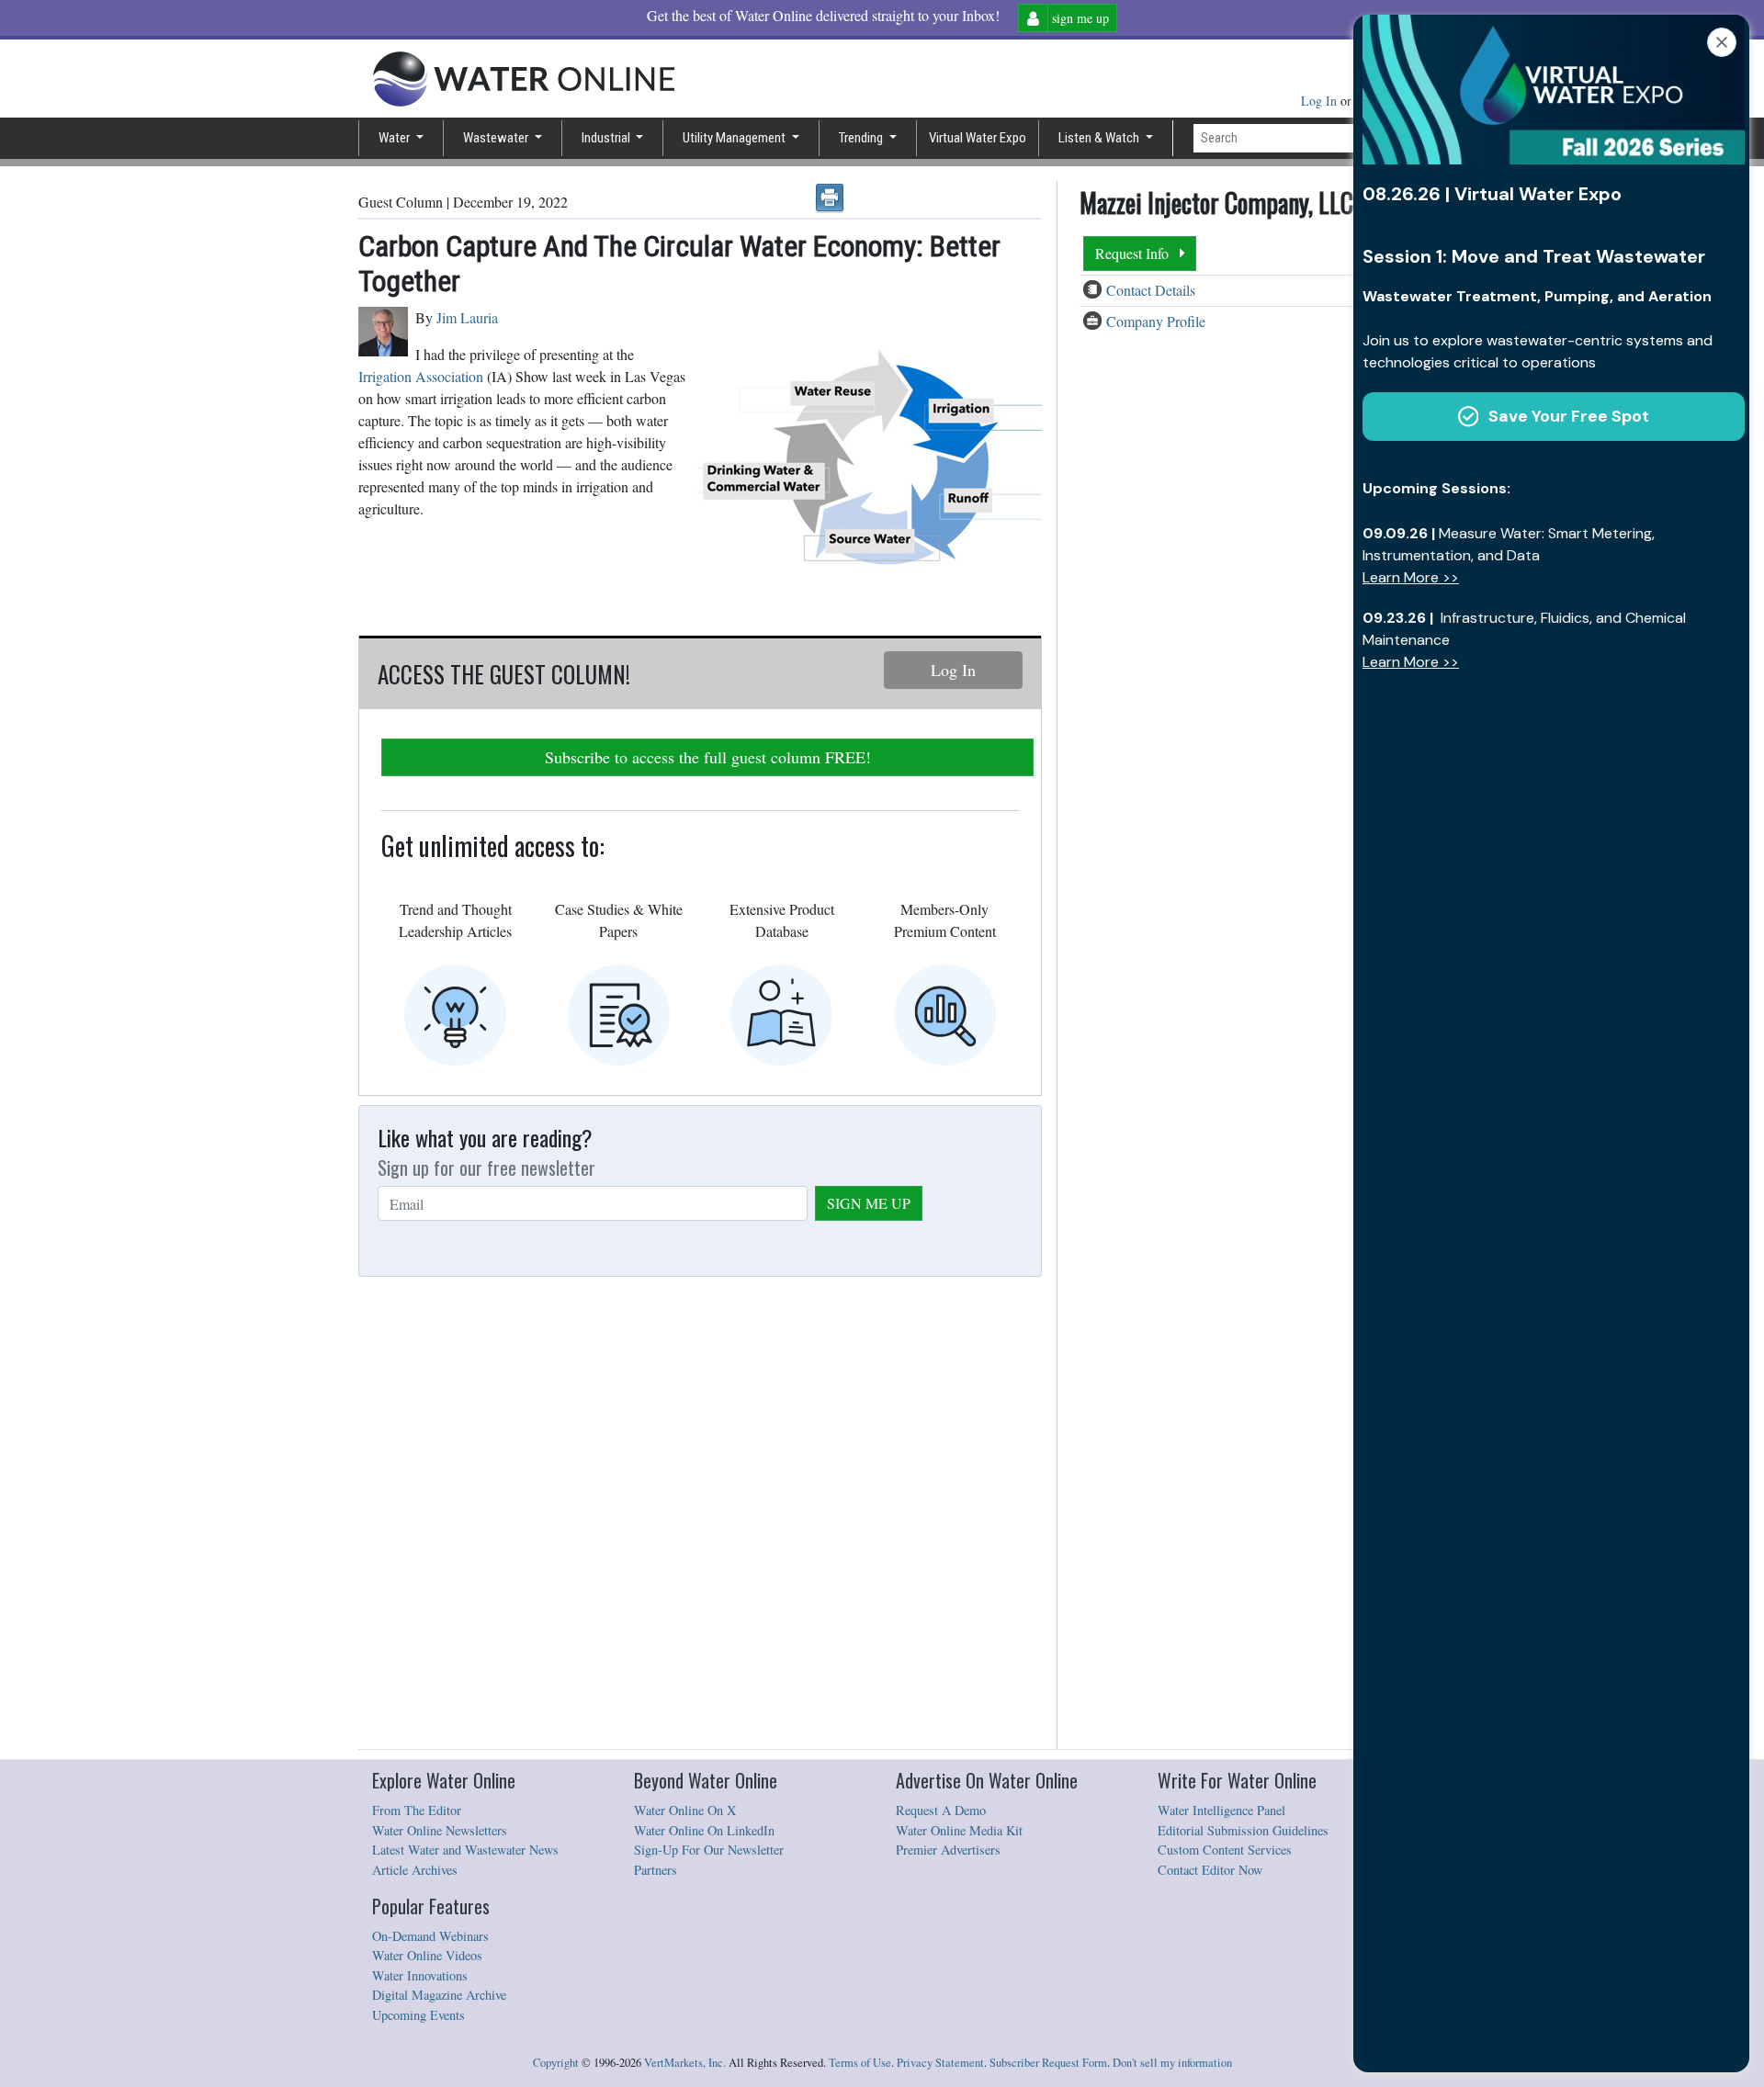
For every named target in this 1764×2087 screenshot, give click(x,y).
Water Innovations (420, 1975)
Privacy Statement (940, 2063)
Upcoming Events (418, 2015)
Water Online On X (685, 1810)
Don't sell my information (1172, 2063)
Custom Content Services (1225, 1850)
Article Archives (415, 1870)
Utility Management (735, 138)
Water (396, 138)
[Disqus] (700, 1514)
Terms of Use (860, 2063)
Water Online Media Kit (959, 1830)
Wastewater (497, 138)
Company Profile (1156, 321)
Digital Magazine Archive (439, 1995)
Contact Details (1151, 290)
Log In (1321, 101)
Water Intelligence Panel (1221, 1810)
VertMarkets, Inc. (685, 2063)
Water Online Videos (427, 1955)
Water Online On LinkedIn (704, 1830)
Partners (656, 1870)
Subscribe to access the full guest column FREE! (708, 757)
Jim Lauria (467, 317)
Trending (862, 138)
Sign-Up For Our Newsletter (709, 1850)
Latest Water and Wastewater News (465, 1850)
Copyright (556, 2063)
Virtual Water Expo (978, 138)
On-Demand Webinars (430, 1936)
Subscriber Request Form (1048, 2063)
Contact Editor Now (1210, 1870)
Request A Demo (941, 1810)
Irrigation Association (421, 376)
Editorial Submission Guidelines (1243, 1830)
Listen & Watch (1100, 138)
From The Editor (417, 1810)
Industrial (607, 138)
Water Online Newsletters (440, 1830)
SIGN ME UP (869, 1203)
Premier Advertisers (948, 1850)
